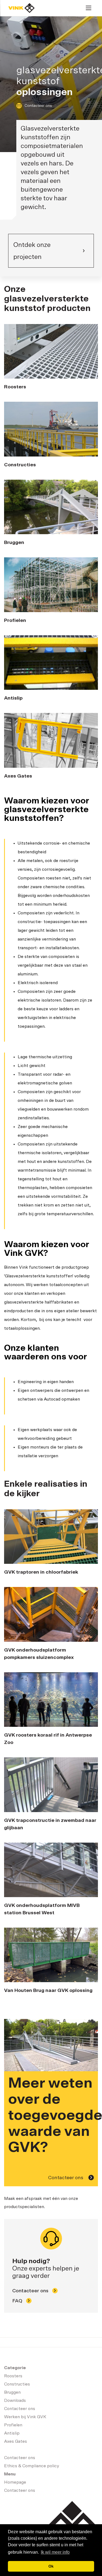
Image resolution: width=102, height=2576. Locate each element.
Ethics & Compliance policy (32, 2466)
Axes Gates (16, 2441)
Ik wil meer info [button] (55, 2552)
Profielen (13, 2425)
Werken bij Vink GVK (25, 2417)
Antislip (12, 2433)
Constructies (17, 2384)
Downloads (15, 2400)
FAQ (18, 2301)
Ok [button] (51, 2566)
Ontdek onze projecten (32, 251)
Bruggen (12, 2392)
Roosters (13, 2376)
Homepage (21, 8)
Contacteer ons (38, 106)
